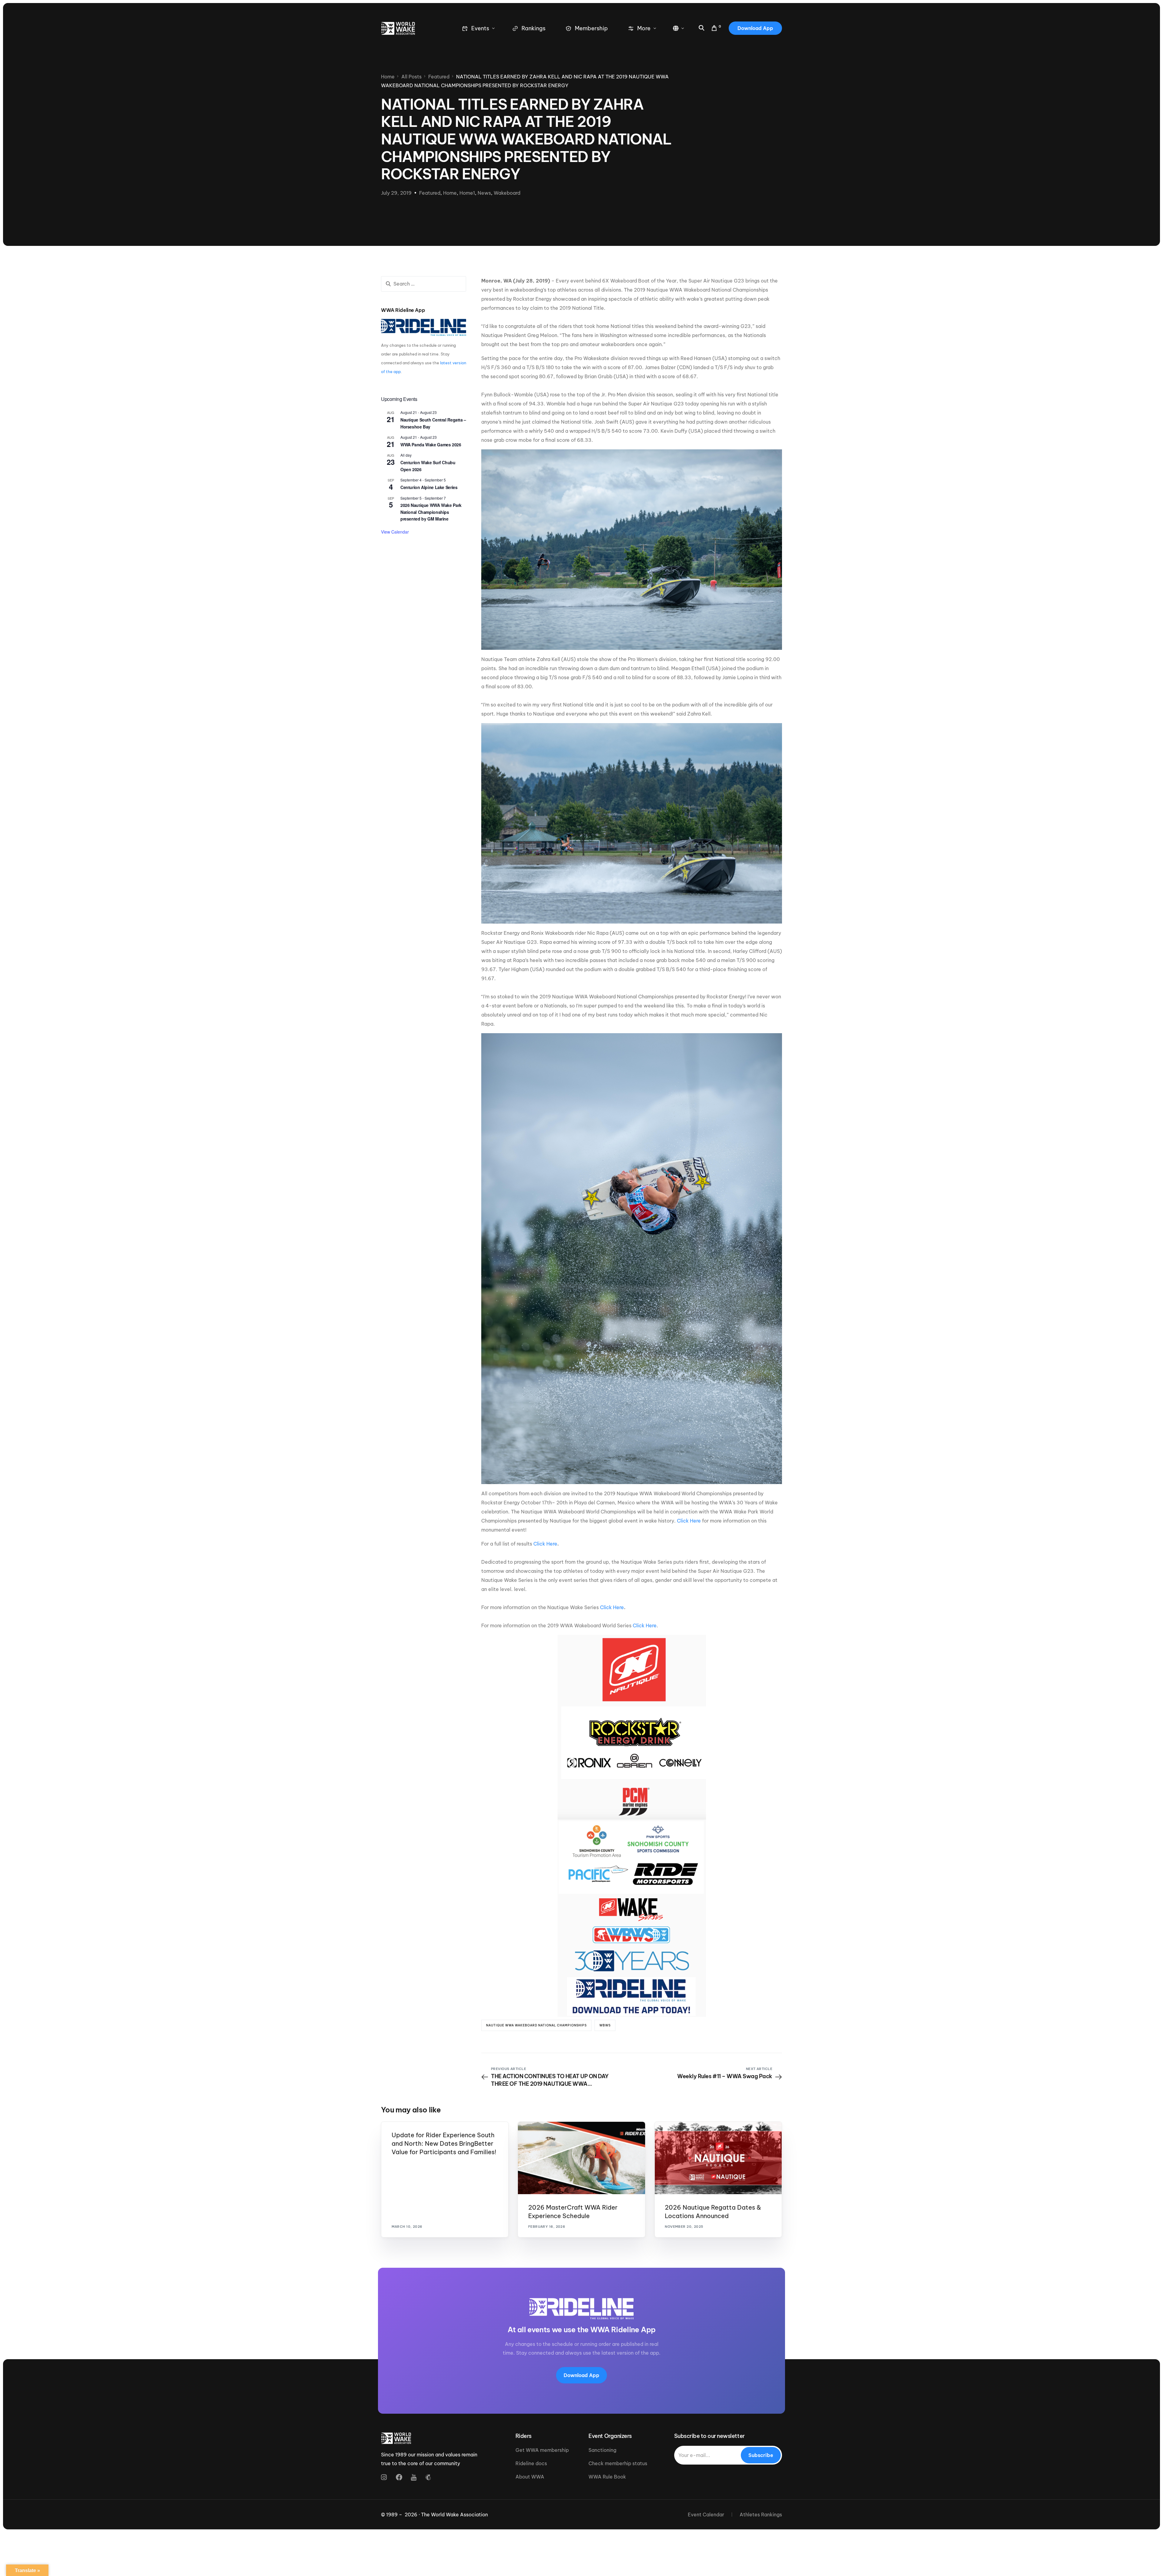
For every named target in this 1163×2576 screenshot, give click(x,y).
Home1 (467, 193)
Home (450, 193)
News (484, 193)
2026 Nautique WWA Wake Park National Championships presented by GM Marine (431, 512)
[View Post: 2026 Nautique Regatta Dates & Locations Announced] (718, 2158)
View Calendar (395, 532)
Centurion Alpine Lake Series (429, 487)
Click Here (689, 1521)
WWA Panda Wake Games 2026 (431, 445)
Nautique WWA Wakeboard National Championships (536, 2025)
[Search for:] (424, 284)
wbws (605, 2025)
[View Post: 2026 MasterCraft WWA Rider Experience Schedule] (581, 2158)
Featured (430, 193)
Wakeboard (507, 193)
